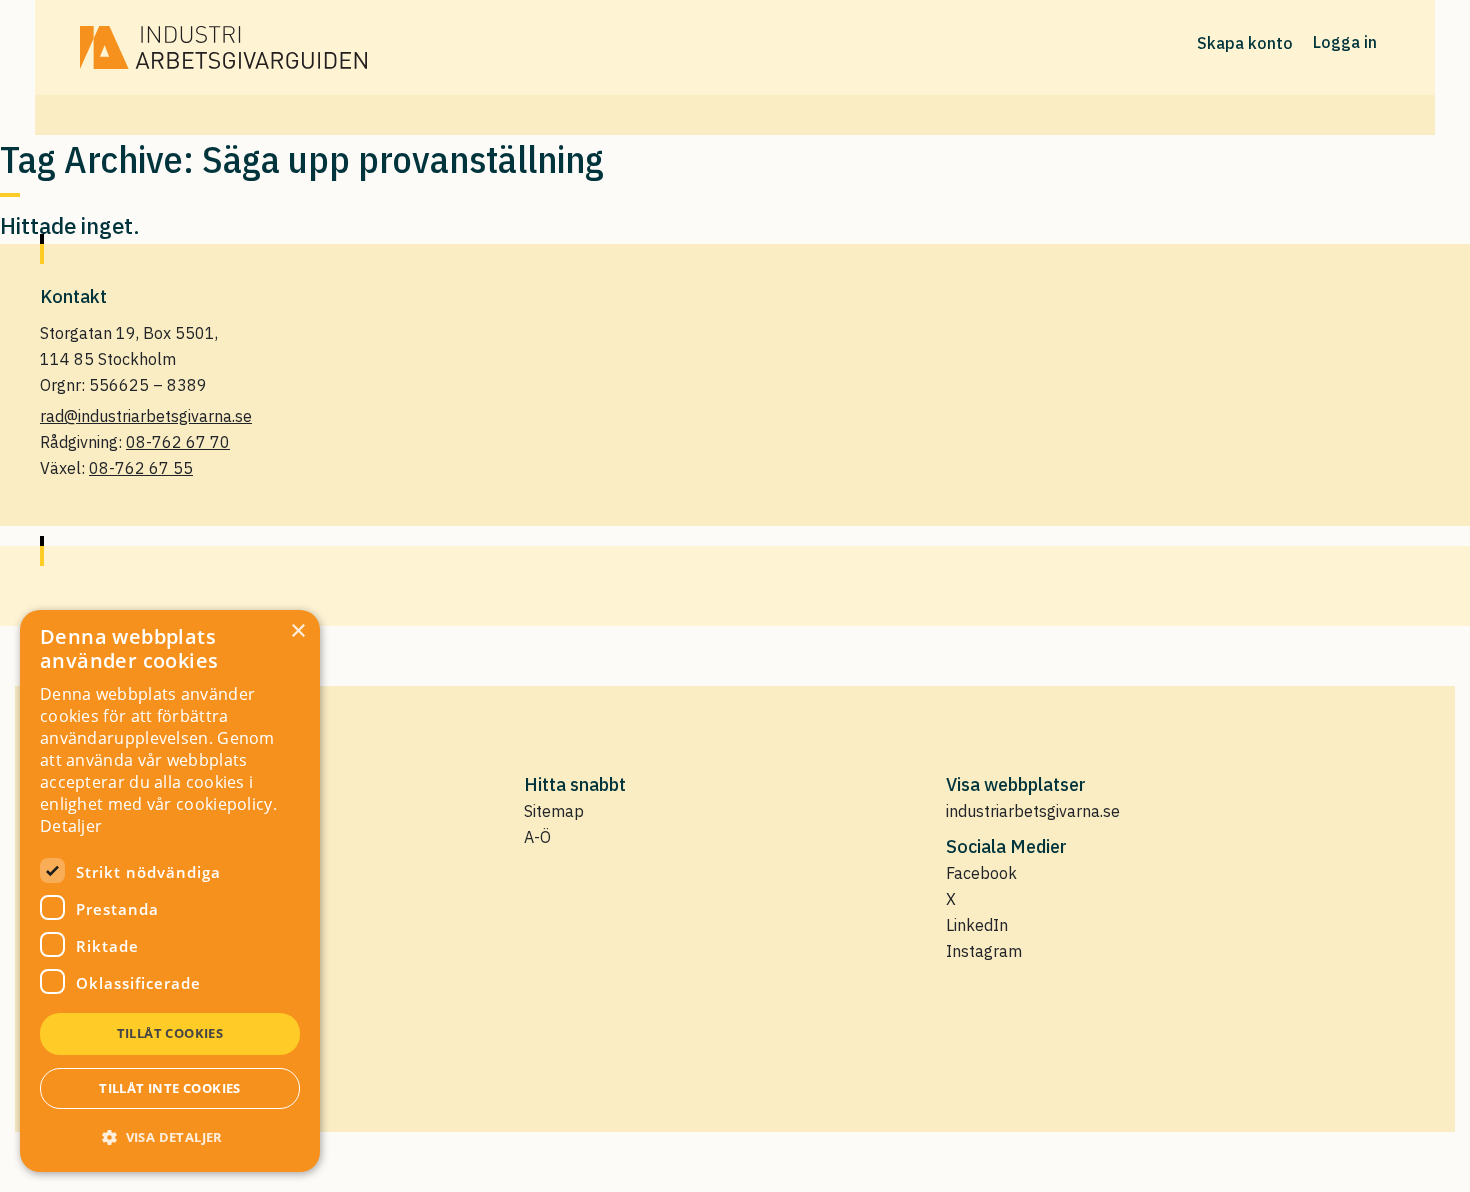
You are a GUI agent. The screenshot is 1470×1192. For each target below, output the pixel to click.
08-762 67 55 (141, 468)
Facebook (981, 873)
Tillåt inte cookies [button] (170, 1088)
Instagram (984, 951)
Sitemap (554, 811)
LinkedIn (977, 925)
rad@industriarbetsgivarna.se (146, 416)
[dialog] (170, 891)
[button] (170, 1137)
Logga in (1345, 42)
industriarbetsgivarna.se (1033, 811)
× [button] (297, 631)
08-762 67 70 (178, 442)
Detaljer (71, 826)
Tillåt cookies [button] (170, 1033)
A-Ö (537, 837)
